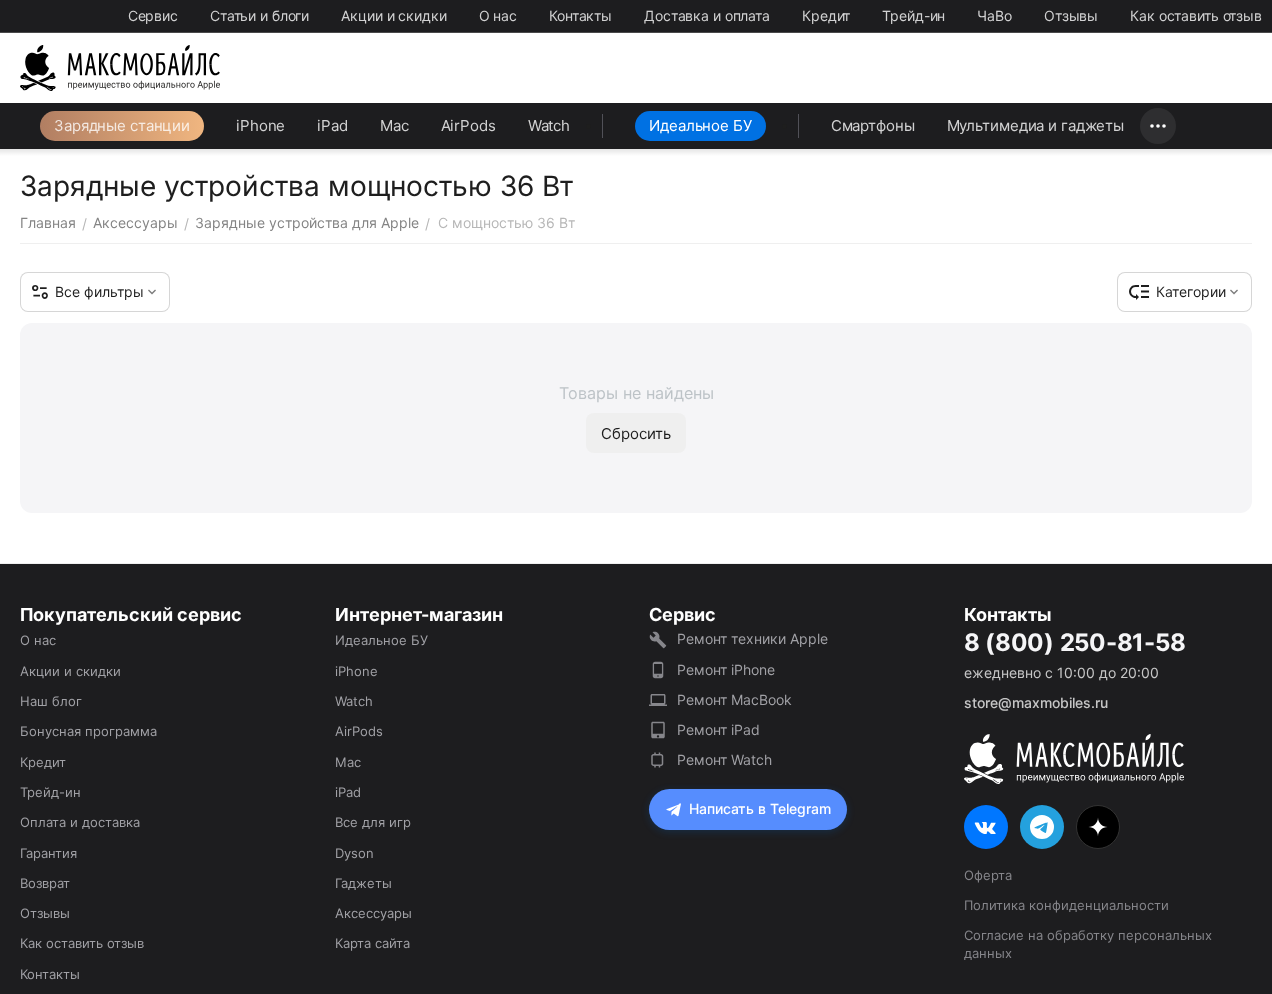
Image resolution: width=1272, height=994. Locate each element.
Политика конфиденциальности (1066, 905)
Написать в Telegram (760, 808)
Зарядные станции (122, 125)
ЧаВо (994, 15)
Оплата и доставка (80, 822)
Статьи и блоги (259, 15)
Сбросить (636, 433)
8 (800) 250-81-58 (1075, 643)
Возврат (45, 883)
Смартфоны (873, 125)
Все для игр (373, 822)
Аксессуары (373, 913)
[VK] (986, 827)
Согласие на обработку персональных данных (1088, 944)
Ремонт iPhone (726, 669)
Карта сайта (372, 943)
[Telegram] (1042, 827)
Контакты (580, 15)
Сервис (153, 15)
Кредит (826, 15)
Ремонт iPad (718, 729)
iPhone (260, 125)
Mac (394, 125)
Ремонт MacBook (734, 699)
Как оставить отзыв (1196, 15)
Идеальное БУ (700, 125)
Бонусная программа (88, 731)
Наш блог (51, 701)
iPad (332, 125)
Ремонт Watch (724, 759)
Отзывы (1071, 15)
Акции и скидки (393, 15)
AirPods (468, 125)
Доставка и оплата (707, 15)
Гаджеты (363, 883)
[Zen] (1098, 827)
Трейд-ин (913, 15)
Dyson (354, 853)
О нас (498, 15)
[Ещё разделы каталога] (1158, 126)
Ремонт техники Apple (752, 638)
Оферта (988, 875)
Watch (549, 125)
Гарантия (48, 853)
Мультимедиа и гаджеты (1035, 125)
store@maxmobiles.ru (1036, 702)
